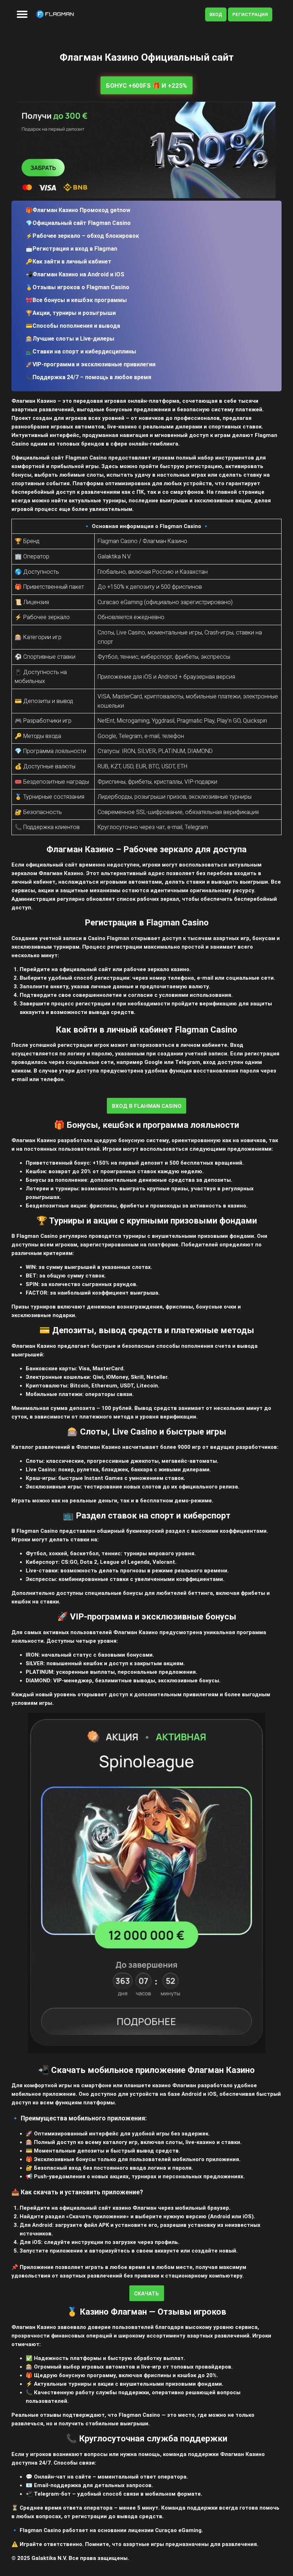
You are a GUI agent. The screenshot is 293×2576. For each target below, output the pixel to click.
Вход (216, 14)
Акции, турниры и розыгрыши (74, 313)
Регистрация (250, 14)
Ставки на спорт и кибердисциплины (84, 351)
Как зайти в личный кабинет (72, 262)
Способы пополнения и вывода (76, 326)
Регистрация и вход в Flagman (75, 249)
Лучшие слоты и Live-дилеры (73, 339)
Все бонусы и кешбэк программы (80, 300)
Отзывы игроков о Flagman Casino (81, 287)
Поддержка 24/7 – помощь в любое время (92, 377)
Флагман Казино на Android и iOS (78, 274)
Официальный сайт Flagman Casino (82, 223)
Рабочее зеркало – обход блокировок (86, 236)
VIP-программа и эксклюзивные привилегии (94, 364)
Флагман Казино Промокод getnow (81, 210)
